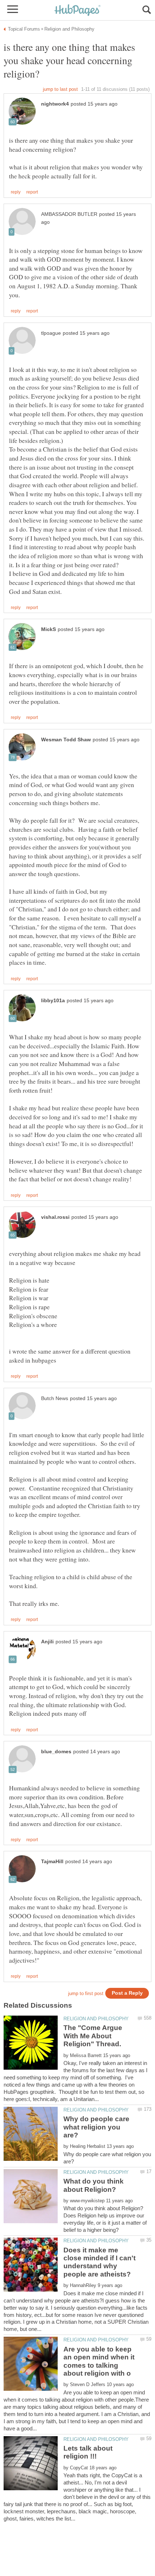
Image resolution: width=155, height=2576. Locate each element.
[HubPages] (77, 11)
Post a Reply (127, 1993)
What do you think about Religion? (94, 2185)
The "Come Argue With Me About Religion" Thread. (93, 2036)
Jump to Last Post (60, 89)
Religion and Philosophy (96, 2019)
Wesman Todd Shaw (66, 740)
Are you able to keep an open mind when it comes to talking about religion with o (99, 2361)
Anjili (47, 1642)
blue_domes (56, 1752)
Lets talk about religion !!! (88, 2452)
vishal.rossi (55, 1217)
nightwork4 (55, 104)
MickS (48, 629)
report (32, 192)
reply (16, 192)
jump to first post (86, 1993)
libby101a (53, 1001)
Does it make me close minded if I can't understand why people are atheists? (99, 2262)
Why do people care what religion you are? (96, 2127)
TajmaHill (52, 1862)
